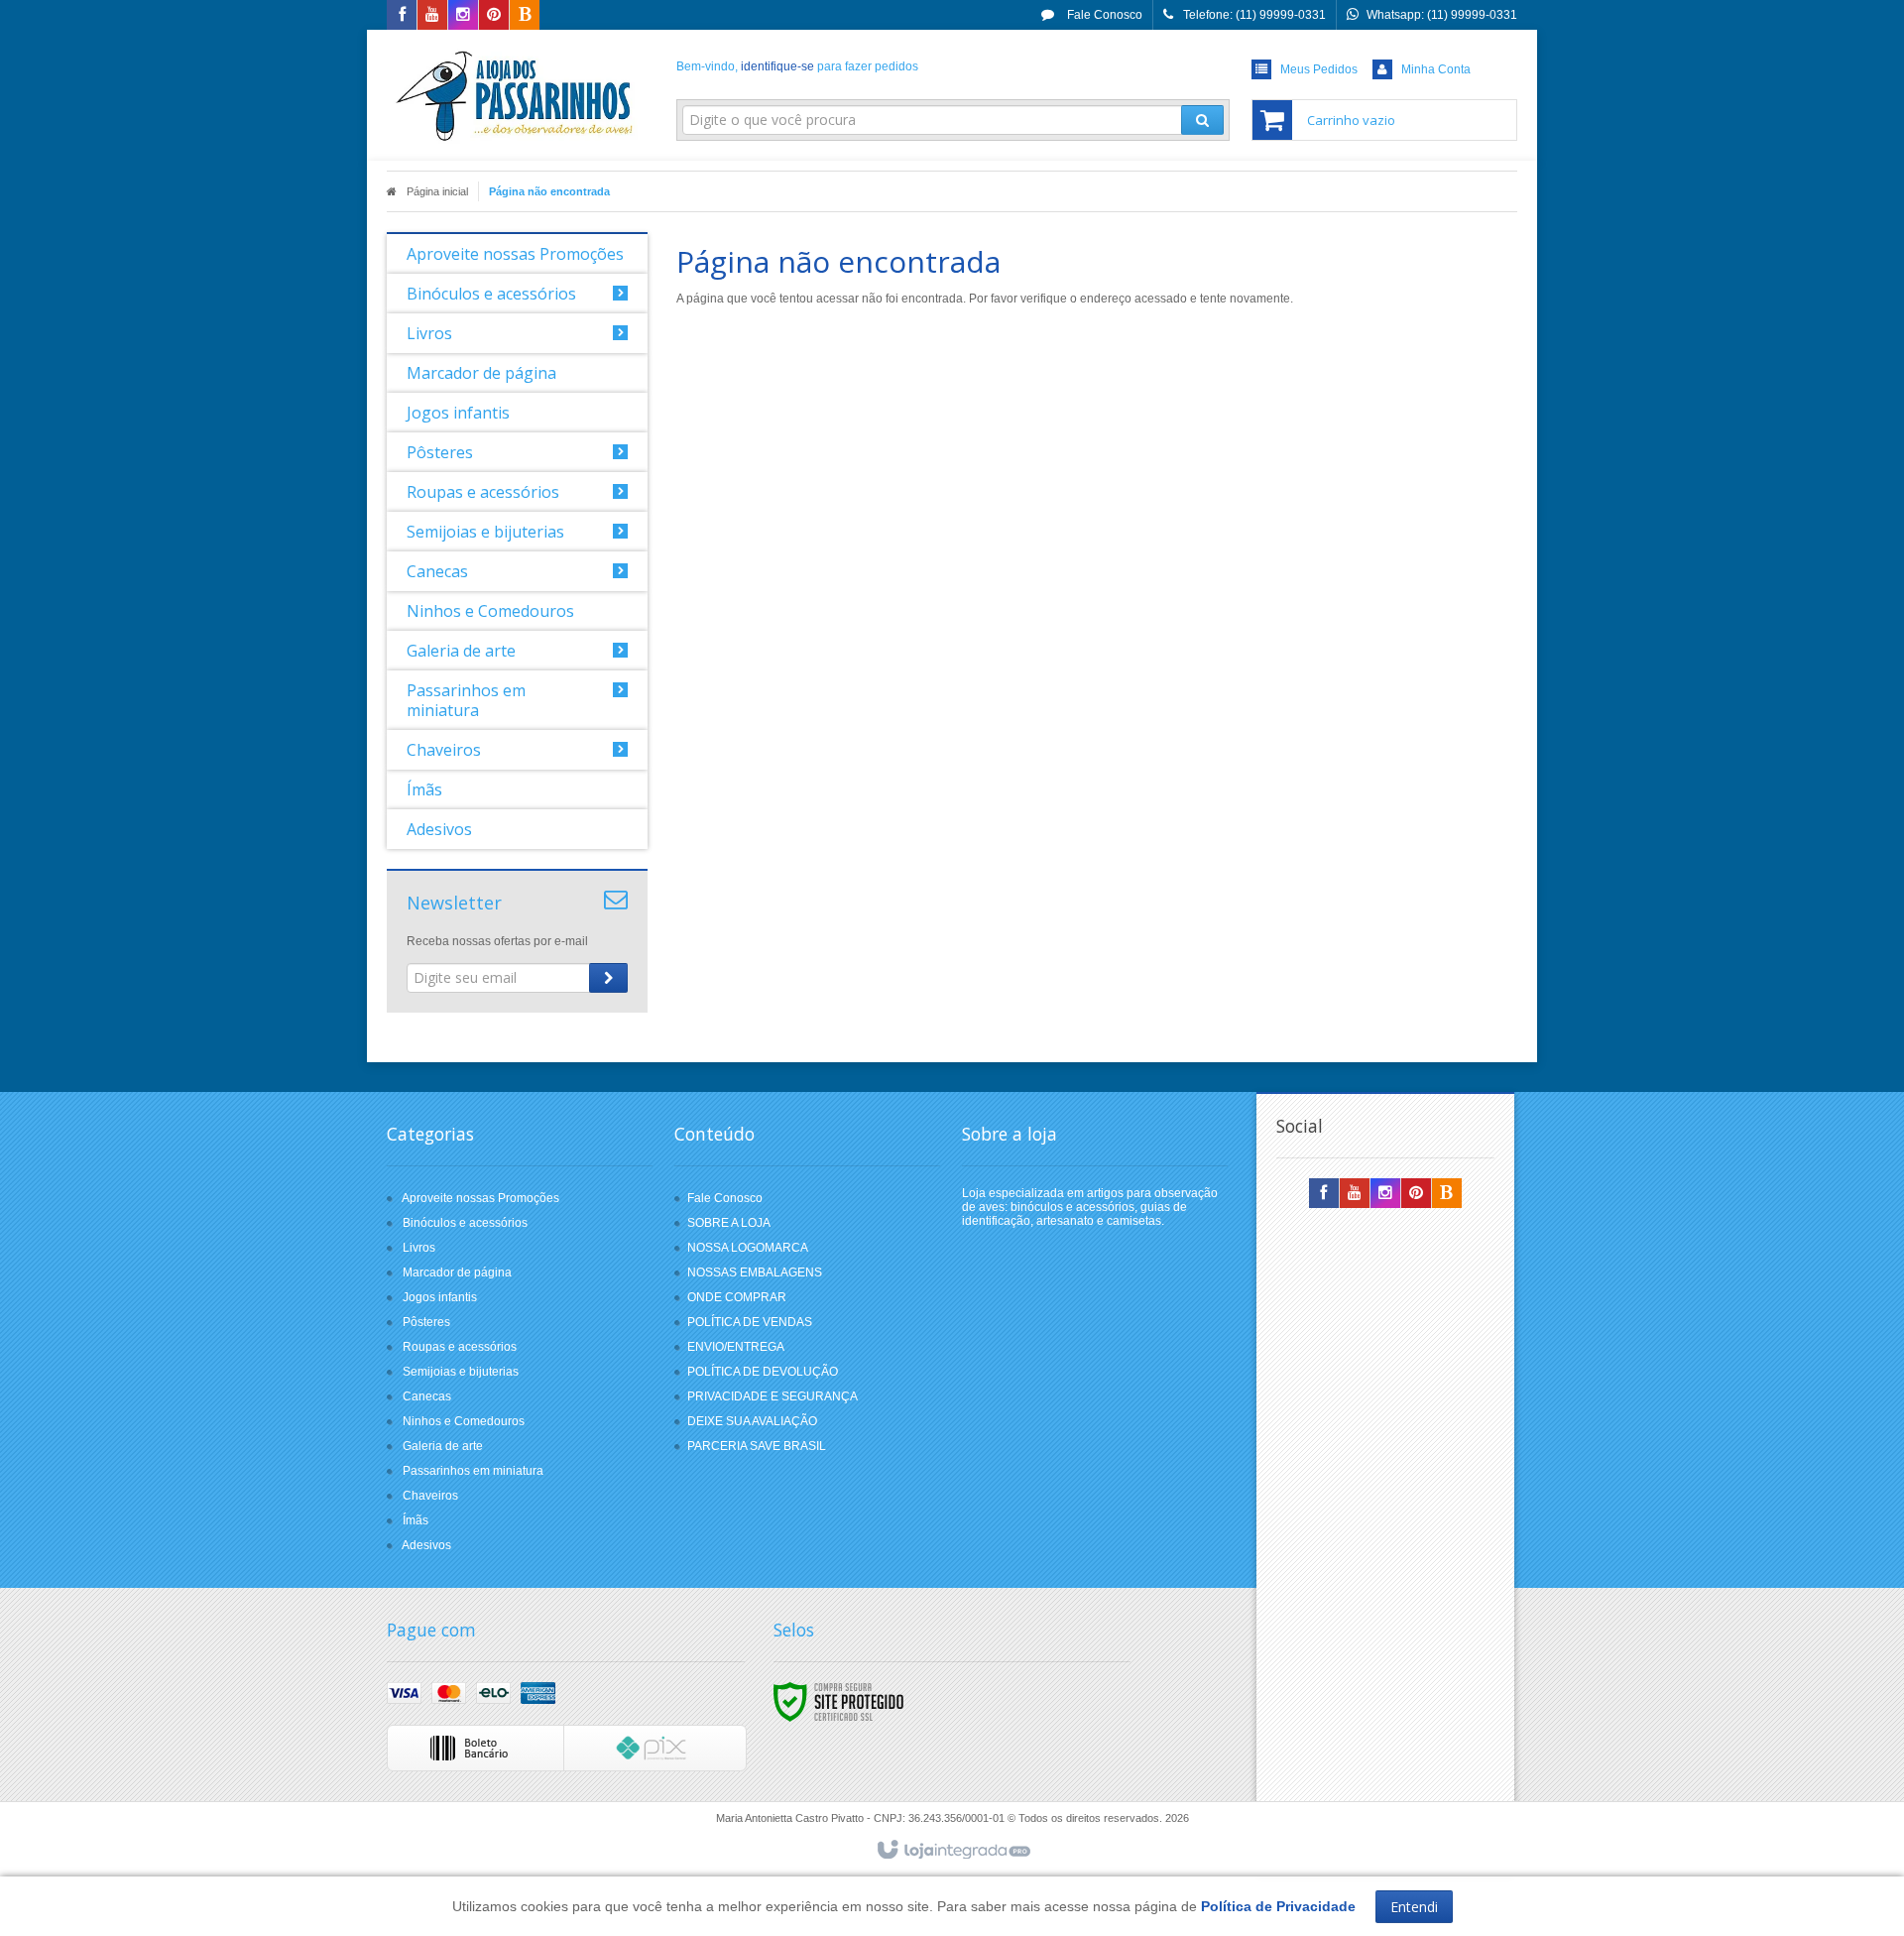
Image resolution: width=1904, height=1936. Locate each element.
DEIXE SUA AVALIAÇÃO (752, 1421)
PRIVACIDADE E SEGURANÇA (773, 1396)
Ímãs (416, 1520)
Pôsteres (426, 1322)
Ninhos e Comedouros (464, 1421)
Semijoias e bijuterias (461, 1372)
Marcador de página (457, 1272)
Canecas (427, 1396)
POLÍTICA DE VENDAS (750, 1322)
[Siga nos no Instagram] (463, 16)
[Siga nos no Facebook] (402, 16)
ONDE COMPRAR (737, 1297)
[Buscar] (1202, 120)
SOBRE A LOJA (729, 1223)
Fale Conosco (1103, 15)
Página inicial (437, 191)
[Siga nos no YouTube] (1355, 1194)
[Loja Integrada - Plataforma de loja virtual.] (952, 1851)
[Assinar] (608, 978)
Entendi (1414, 1907)
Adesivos (426, 1545)
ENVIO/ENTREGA (736, 1347)
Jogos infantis (440, 1297)
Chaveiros (430, 1496)
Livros (419, 1248)
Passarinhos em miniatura (473, 1471)
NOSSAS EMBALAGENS (755, 1272)
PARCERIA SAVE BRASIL (757, 1446)
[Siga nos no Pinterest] (494, 16)
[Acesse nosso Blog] (525, 16)
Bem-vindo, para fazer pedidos (797, 66)
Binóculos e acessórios (465, 1223)
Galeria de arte (443, 1446)
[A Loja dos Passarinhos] (517, 95)
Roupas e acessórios (460, 1347)
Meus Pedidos (1319, 69)
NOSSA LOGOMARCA (748, 1248)
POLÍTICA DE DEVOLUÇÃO (763, 1372)
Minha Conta (1436, 69)
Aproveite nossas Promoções (480, 1198)
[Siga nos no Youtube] (432, 16)
